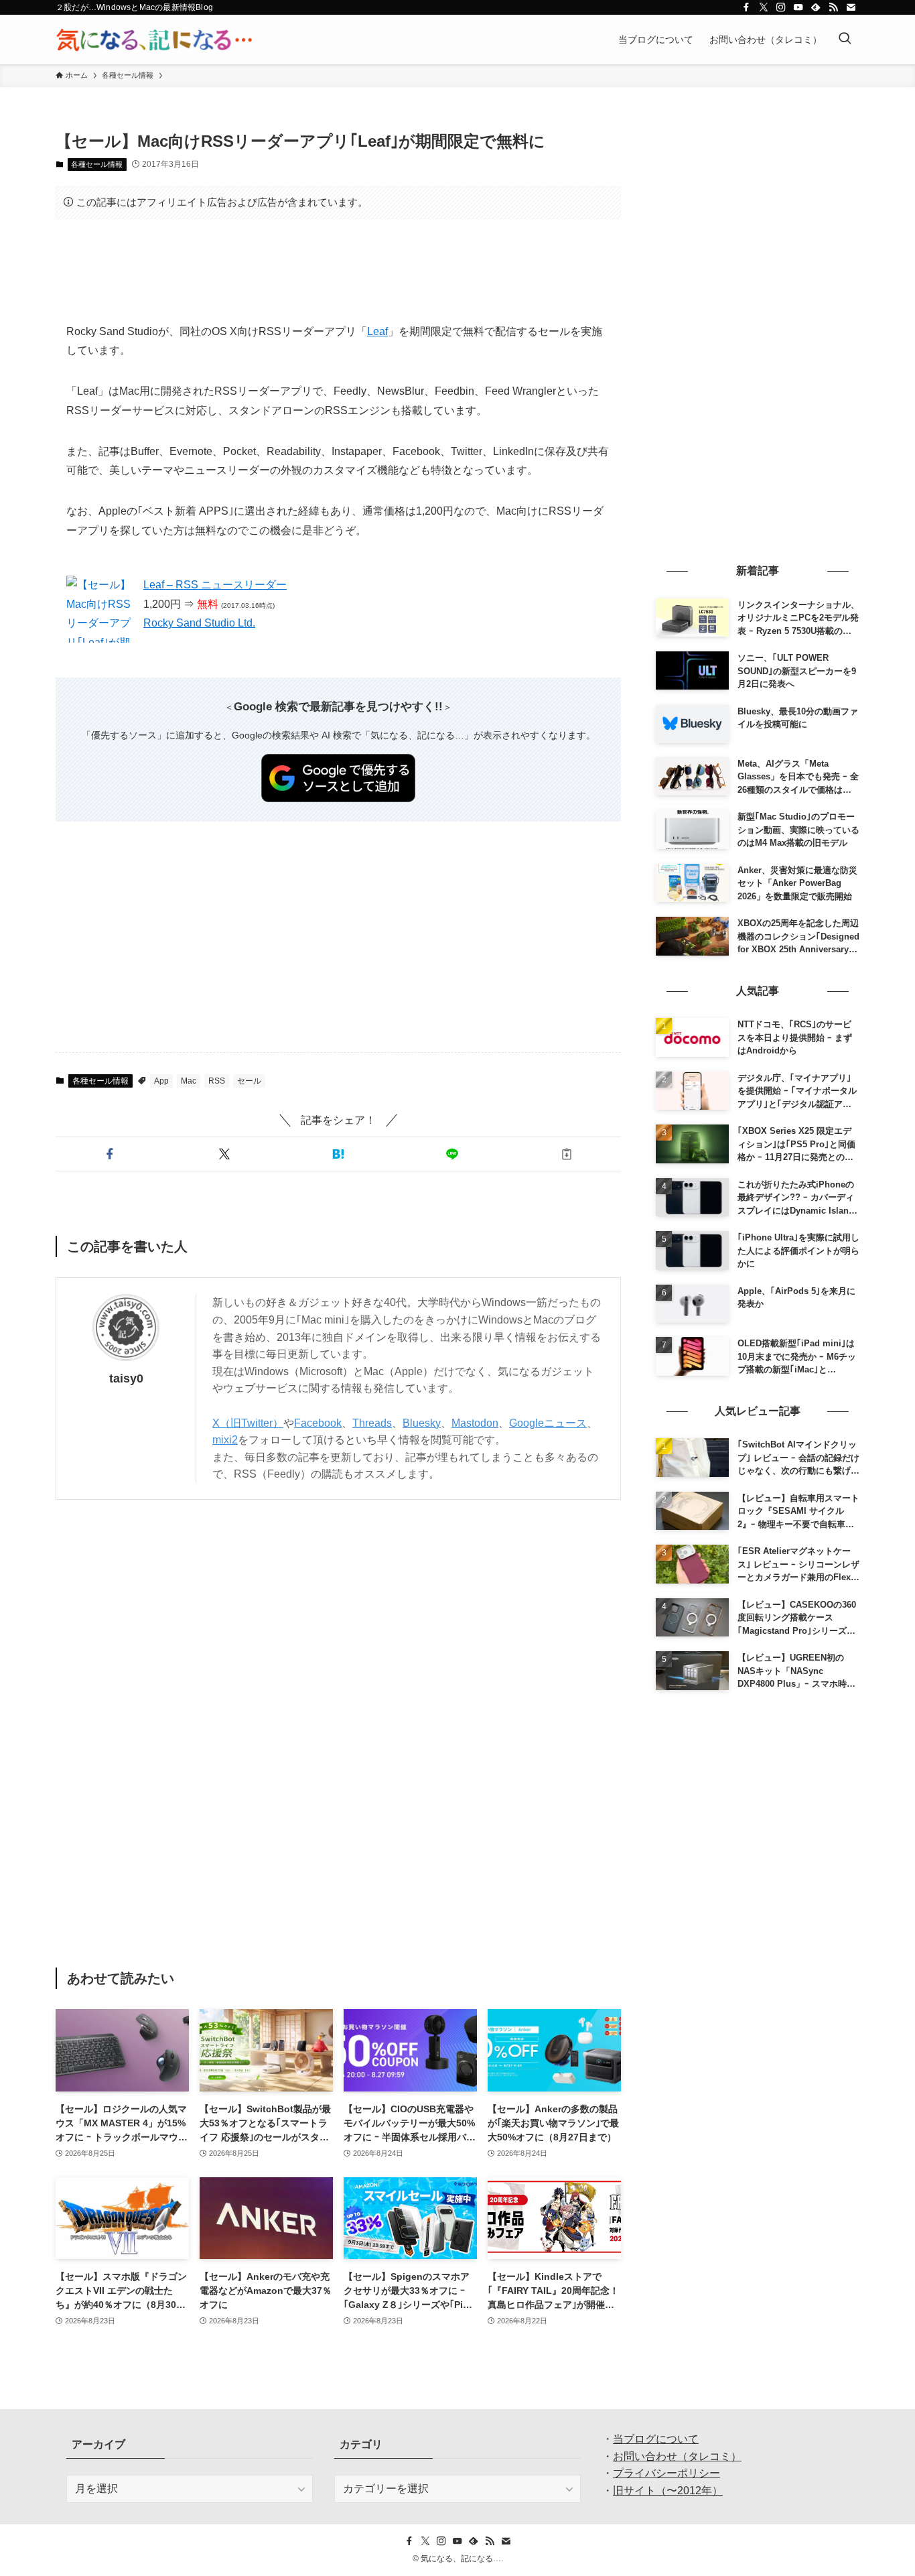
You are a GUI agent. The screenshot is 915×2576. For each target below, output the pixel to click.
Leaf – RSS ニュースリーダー (215, 585)
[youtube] (798, 7)
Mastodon (475, 1423)
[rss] (833, 7)
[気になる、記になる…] (154, 40)
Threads (372, 1423)
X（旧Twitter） (248, 1423)
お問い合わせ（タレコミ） (677, 2456)
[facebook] (746, 7)
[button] (110, 1154)
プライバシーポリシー (666, 2473)
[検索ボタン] (845, 40)
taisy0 (126, 1378)
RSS (217, 1081)
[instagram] (781, 7)
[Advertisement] (338, 271)
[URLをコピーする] (567, 1154)
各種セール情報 (97, 164)
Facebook (318, 1423)
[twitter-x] (764, 7)
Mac (189, 1081)
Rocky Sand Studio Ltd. (199, 623)
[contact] (851, 7)
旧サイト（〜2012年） (668, 2491)
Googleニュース (548, 1423)
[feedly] (816, 7)
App (161, 1081)
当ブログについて (656, 2439)
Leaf (377, 331)
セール (249, 1081)
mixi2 (225, 1440)
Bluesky (422, 1423)
